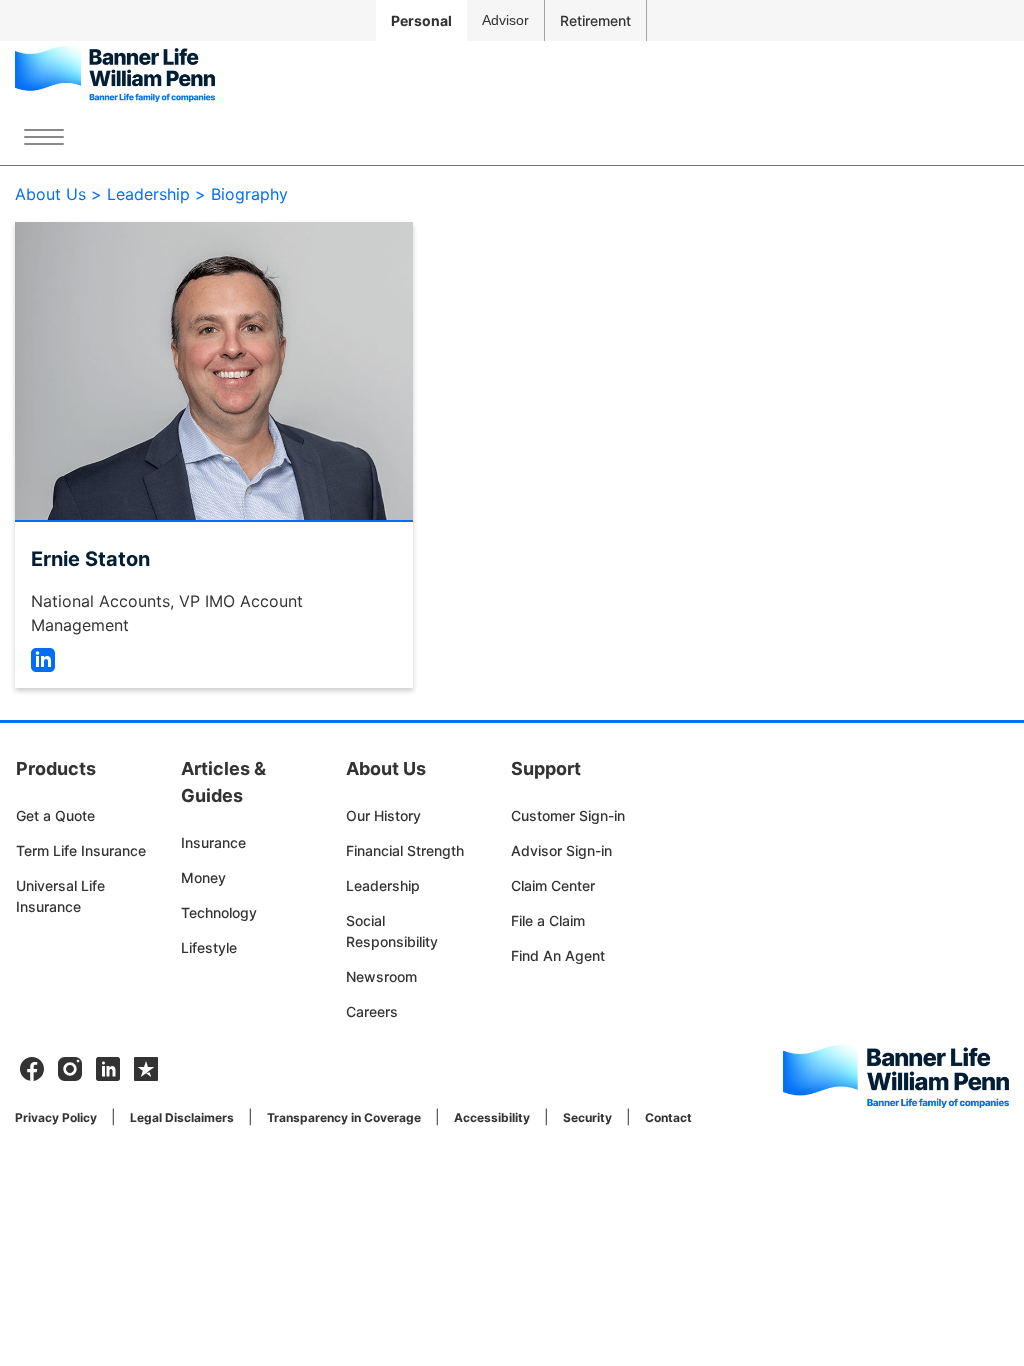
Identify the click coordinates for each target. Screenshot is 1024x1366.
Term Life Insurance (81, 850)
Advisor (505, 20)
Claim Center (553, 885)
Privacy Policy (56, 1117)
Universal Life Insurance (60, 896)
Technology (219, 912)
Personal (421, 20)
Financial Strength (405, 850)
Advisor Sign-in (561, 850)
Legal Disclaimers (182, 1117)
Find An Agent (558, 955)
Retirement (595, 20)
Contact (668, 1117)
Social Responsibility (392, 931)
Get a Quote (55, 815)
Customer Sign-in (568, 815)
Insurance (213, 842)
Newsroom (381, 976)
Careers (372, 1011)
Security (587, 1117)
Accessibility (492, 1117)
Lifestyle (209, 947)
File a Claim (548, 920)
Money (203, 877)
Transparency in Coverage (344, 1117)
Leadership (383, 885)
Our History (383, 815)
